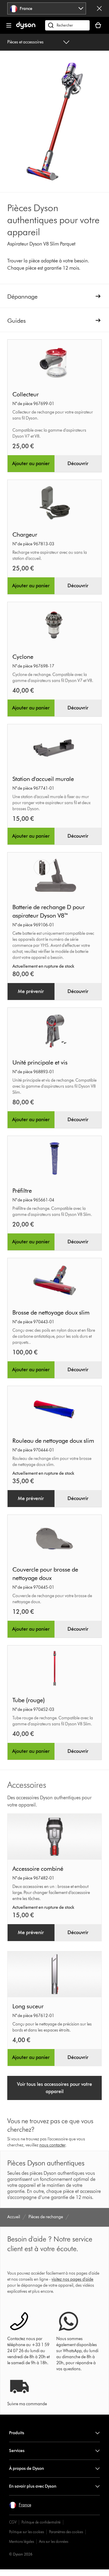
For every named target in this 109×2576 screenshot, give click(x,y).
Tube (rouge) (29, 1700)
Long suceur (28, 2006)
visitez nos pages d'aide (72, 2279)
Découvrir (78, 463)
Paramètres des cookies (66, 2532)
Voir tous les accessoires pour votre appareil (54, 2088)
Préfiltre (22, 1191)
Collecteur (26, 394)
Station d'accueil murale (43, 779)
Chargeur (25, 535)
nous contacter (52, 2145)
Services (17, 2451)
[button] (20, 2505)
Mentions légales (21, 2541)
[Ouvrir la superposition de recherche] (67, 25)
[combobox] (47, 8)
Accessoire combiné (38, 1869)
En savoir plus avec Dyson (33, 2486)
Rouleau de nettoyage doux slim (53, 1441)
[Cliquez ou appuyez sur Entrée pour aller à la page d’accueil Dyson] (26, 28)
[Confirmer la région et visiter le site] (99, 8)
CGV (13, 2522)
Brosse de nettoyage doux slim (51, 1312)
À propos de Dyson (26, 2468)
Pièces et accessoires (25, 42)
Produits (17, 2433)
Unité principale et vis (40, 1062)
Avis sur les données (54, 2541)
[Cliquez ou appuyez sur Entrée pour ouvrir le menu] (9, 25)
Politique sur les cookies (26, 2532)
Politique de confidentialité (41, 2522)
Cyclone (23, 657)
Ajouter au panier (31, 463)
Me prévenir (31, 991)
